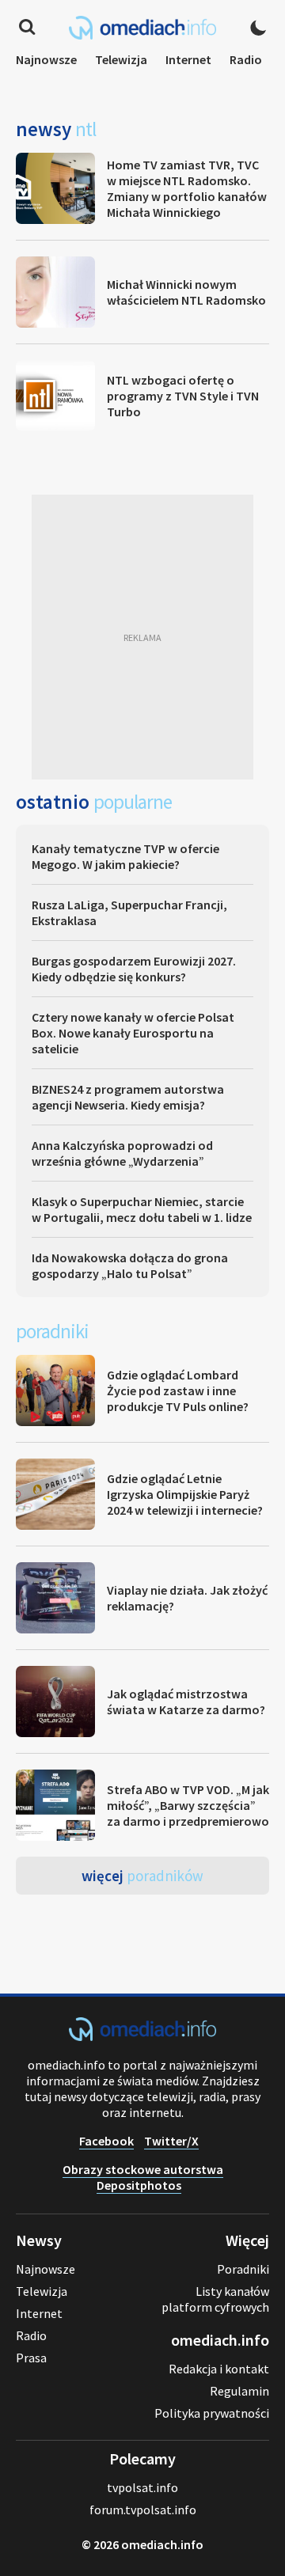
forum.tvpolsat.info (143, 2510)
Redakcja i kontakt (219, 2369)
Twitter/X (171, 2141)
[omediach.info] (142, 2036)
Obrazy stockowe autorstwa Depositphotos (143, 2177)
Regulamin (239, 2391)
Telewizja (121, 59)
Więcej (142, 1876)
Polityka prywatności (212, 2413)
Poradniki (243, 2269)
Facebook (106, 2141)
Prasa (31, 2358)
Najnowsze (46, 59)
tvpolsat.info (142, 2487)
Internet (188, 59)
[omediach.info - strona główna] (142, 28)
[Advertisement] (142, 637)
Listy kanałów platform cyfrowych (215, 2299)
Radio (246, 59)
